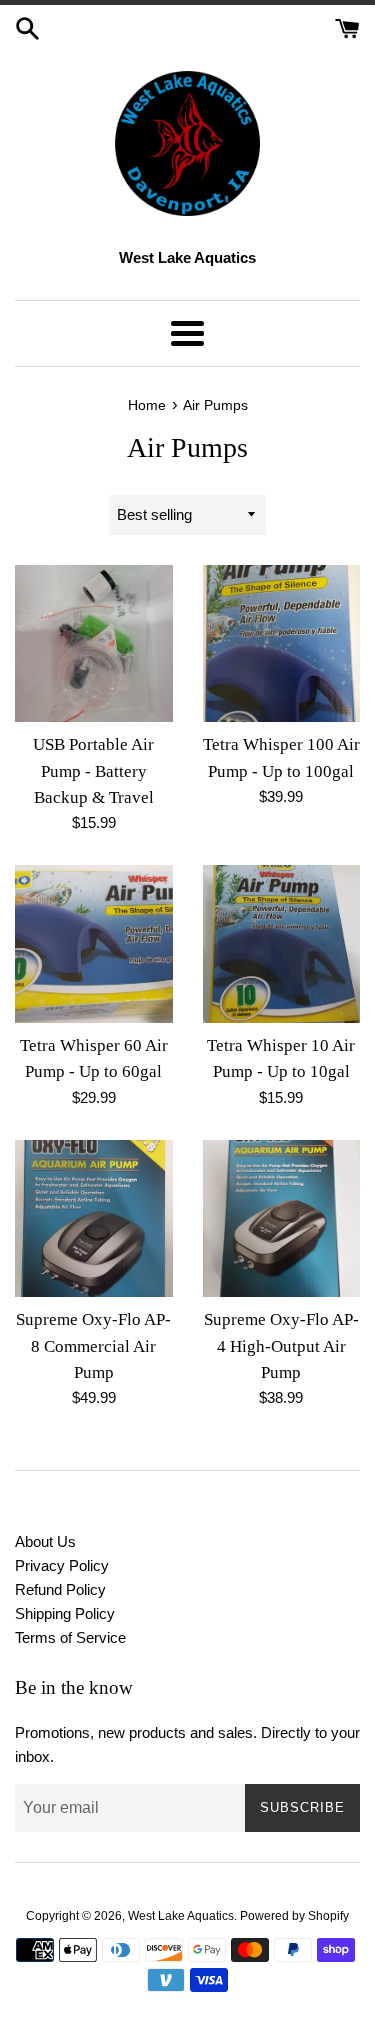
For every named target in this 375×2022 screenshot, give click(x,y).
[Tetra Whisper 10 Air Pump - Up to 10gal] (282, 944)
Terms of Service (70, 1637)
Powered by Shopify (294, 1916)
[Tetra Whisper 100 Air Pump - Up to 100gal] (282, 644)
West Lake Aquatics (181, 1916)
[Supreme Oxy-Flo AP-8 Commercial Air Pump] (94, 1219)
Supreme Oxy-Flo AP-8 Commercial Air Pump (93, 1346)
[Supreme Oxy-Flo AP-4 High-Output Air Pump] (282, 1219)
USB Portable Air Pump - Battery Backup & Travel (93, 771)
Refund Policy (60, 1589)
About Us (45, 1541)
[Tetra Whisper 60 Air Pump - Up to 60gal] (94, 944)
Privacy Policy (62, 1565)
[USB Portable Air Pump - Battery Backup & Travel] (94, 644)
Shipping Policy (65, 1613)
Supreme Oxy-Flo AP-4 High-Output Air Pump (281, 1346)
